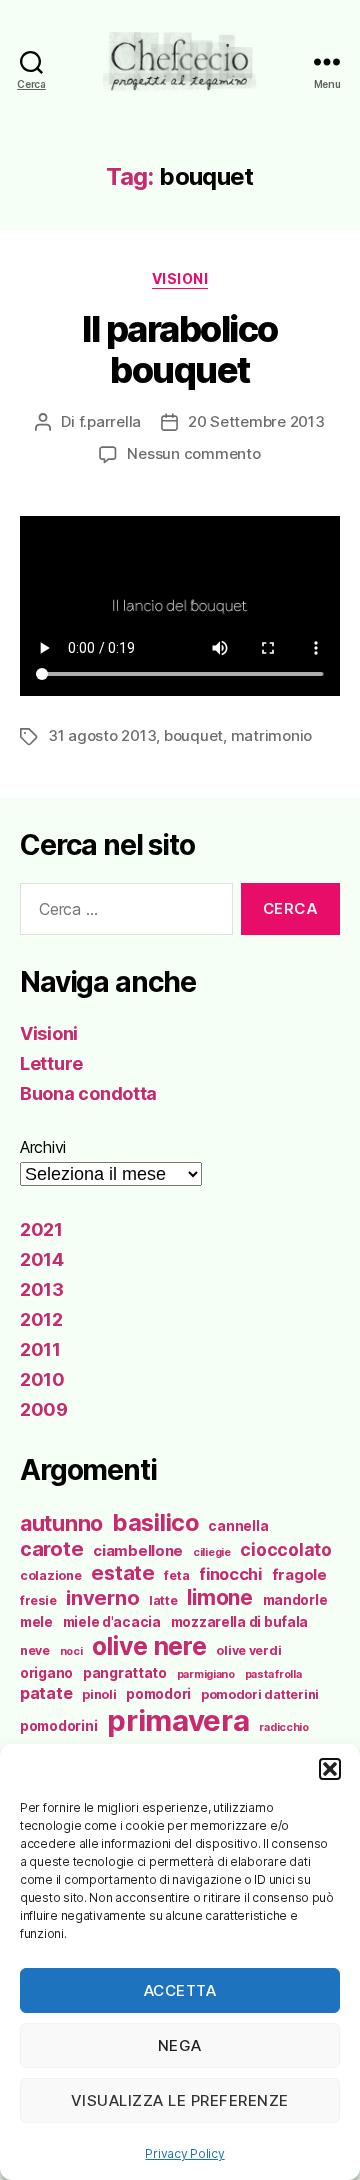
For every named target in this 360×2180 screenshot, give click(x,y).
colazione (51, 1575)
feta (176, 1575)
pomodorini (58, 1726)
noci (71, 1651)
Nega (180, 2045)
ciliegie (212, 1552)
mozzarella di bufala (240, 1622)
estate (122, 1573)
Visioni (180, 278)
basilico (156, 1522)
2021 (41, 1229)
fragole (299, 1575)
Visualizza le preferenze (180, 2100)
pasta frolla (273, 1674)
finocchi (230, 1574)
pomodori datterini (260, 1694)
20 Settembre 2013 (256, 421)
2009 (44, 1409)
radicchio (284, 1727)
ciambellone (138, 1551)
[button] (330, 1769)
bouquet (193, 735)
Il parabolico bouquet (180, 349)
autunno (61, 1523)
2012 (41, 1319)
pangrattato (125, 1673)
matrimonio (271, 735)
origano (46, 1673)
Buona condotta (88, 1093)
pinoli (99, 1694)
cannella (238, 1526)
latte (163, 1600)
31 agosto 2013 (102, 735)
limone (219, 1597)
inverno (102, 1598)
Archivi (43, 1147)
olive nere (149, 1646)
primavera (178, 1720)
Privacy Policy (184, 2153)
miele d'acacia (112, 1622)
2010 (42, 1379)
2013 (42, 1289)
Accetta (180, 1990)
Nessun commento (193, 453)
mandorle (295, 1600)
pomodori (158, 1694)
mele (36, 1622)
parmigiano (206, 1674)
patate (46, 1693)
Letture (51, 1063)
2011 (40, 1349)
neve (35, 1650)
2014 (42, 1259)
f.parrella (110, 421)
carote (51, 1549)
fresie (38, 1600)
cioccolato (285, 1549)
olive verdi (248, 1650)
